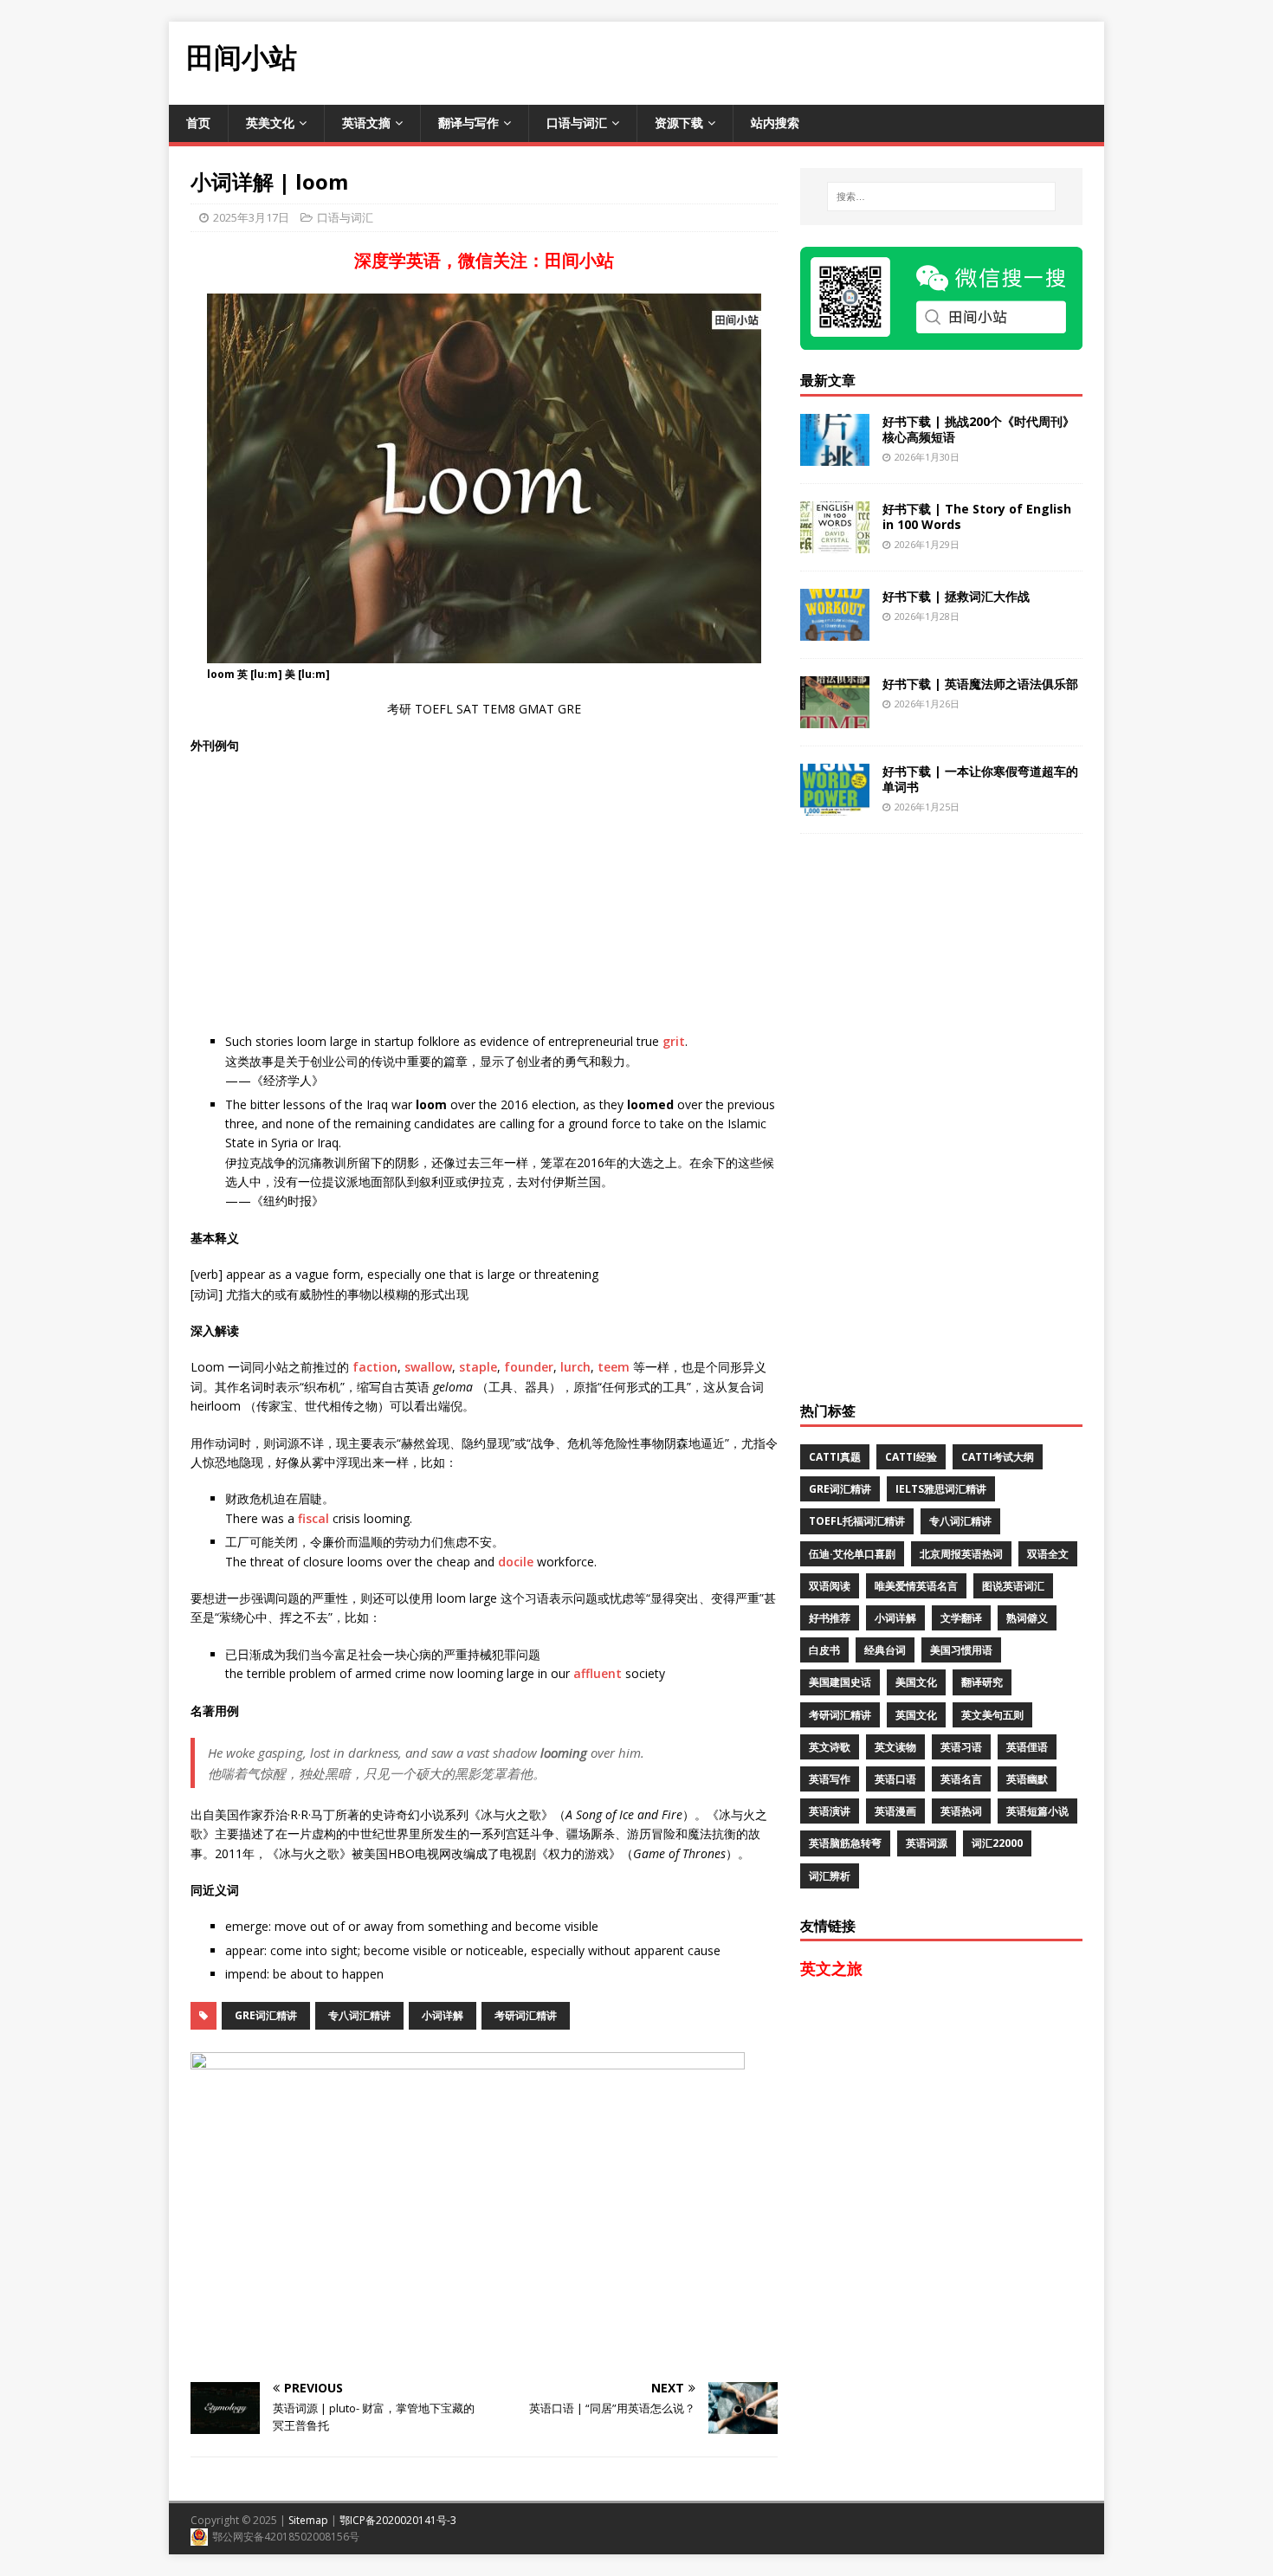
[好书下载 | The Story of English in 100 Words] (835, 542)
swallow (428, 1367)
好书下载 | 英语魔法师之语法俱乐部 (980, 684)
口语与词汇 (577, 123)
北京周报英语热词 (961, 1554)
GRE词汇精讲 (266, 2015)
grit (674, 1041)
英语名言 (961, 1779)
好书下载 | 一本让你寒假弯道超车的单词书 (980, 779)
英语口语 (895, 1779)
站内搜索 (775, 123)
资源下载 (679, 123)
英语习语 (961, 1747)
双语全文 (1048, 1554)
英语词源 (927, 1843)
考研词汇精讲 (526, 2015)
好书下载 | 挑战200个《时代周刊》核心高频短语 (979, 429)
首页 (198, 123)
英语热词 (961, 1811)
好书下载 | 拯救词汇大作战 (956, 596)
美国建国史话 (840, 1682)
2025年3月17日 (251, 217)
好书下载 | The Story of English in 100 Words (977, 516)
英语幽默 (1027, 1779)
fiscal (313, 1518)
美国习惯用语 (961, 1650)
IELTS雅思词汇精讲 (941, 1489)
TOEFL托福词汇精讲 (857, 1521)
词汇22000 (997, 1843)
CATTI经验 (911, 1457)
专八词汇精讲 (359, 2015)
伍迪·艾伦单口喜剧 (852, 1554)
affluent (598, 1673)
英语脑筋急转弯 (845, 1843)
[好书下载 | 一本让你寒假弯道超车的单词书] (835, 805)
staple (478, 1367)
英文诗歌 (830, 1747)
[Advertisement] (789, 61)
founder (529, 1367)
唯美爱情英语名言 (916, 1586)
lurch (575, 1367)
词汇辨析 (830, 1876)
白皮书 (824, 1650)
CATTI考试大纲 (998, 1457)
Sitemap (308, 2520)
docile (516, 1562)
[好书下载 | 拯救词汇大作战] (835, 630)
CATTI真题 (835, 1457)
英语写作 (830, 1779)
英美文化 (270, 123)
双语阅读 (830, 1586)
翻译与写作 (468, 123)
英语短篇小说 (1037, 1811)
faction (375, 1367)
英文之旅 (831, 1968)
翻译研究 (982, 1682)
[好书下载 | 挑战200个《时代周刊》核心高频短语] (835, 455)
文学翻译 (961, 1618)
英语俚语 (1027, 1747)
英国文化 (916, 1715)
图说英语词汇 (1013, 1586)
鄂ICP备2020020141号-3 (398, 2520)
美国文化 (916, 1682)
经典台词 (885, 1650)
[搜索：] (941, 197)
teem (614, 1367)
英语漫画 (895, 1811)
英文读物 (895, 1747)
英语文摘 (366, 123)
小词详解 (443, 2015)
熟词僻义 (1027, 1618)
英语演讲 (830, 1811)
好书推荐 (830, 1618)
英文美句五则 (992, 1715)
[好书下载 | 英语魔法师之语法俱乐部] (835, 717)
